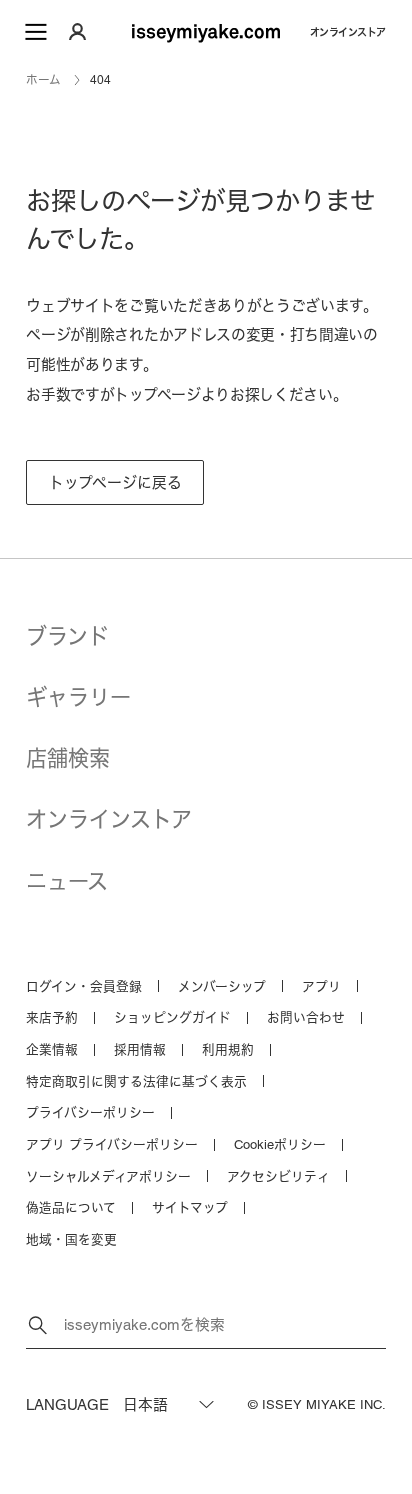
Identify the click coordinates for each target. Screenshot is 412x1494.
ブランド (67, 636)
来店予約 (52, 1017)
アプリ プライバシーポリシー (112, 1144)
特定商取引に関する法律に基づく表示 (136, 1081)
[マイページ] (77, 31)
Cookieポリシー (280, 1144)
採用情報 (140, 1049)
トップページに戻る (115, 482)
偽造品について (71, 1207)
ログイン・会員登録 (84, 986)
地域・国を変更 (71, 1239)
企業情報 (52, 1049)
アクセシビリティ (278, 1176)
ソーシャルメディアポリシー (108, 1176)
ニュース (67, 881)
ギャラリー (78, 697)
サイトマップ (190, 1207)
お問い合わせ (306, 1017)
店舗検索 (68, 758)
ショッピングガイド (172, 1017)
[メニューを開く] (36, 32)
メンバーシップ (222, 986)
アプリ (321, 986)
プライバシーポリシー (90, 1112)
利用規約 (228, 1049)
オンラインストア (348, 31)
